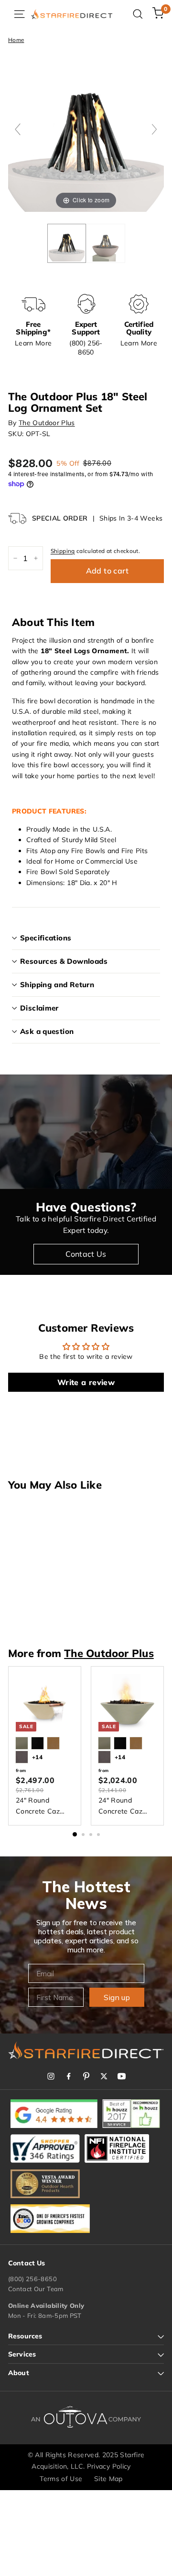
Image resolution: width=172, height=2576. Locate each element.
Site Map (108, 2479)
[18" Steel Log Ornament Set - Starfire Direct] (67, 243)
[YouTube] (122, 2076)
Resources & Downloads (64, 961)
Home (16, 40)
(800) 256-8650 (32, 2279)
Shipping (63, 551)
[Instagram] (51, 2076)
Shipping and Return (57, 985)
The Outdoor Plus (47, 423)
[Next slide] (154, 129)
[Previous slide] (18, 129)
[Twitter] (104, 2076)
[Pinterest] (86, 2076)
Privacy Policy (109, 2466)
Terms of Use (61, 2479)
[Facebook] (69, 2076)
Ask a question (47, 1031)
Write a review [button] (86, 1382)
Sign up (117, 1997)
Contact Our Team (36, 2289)
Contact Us (86, 1254)
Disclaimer (39, 1008)
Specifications (46, 938)
